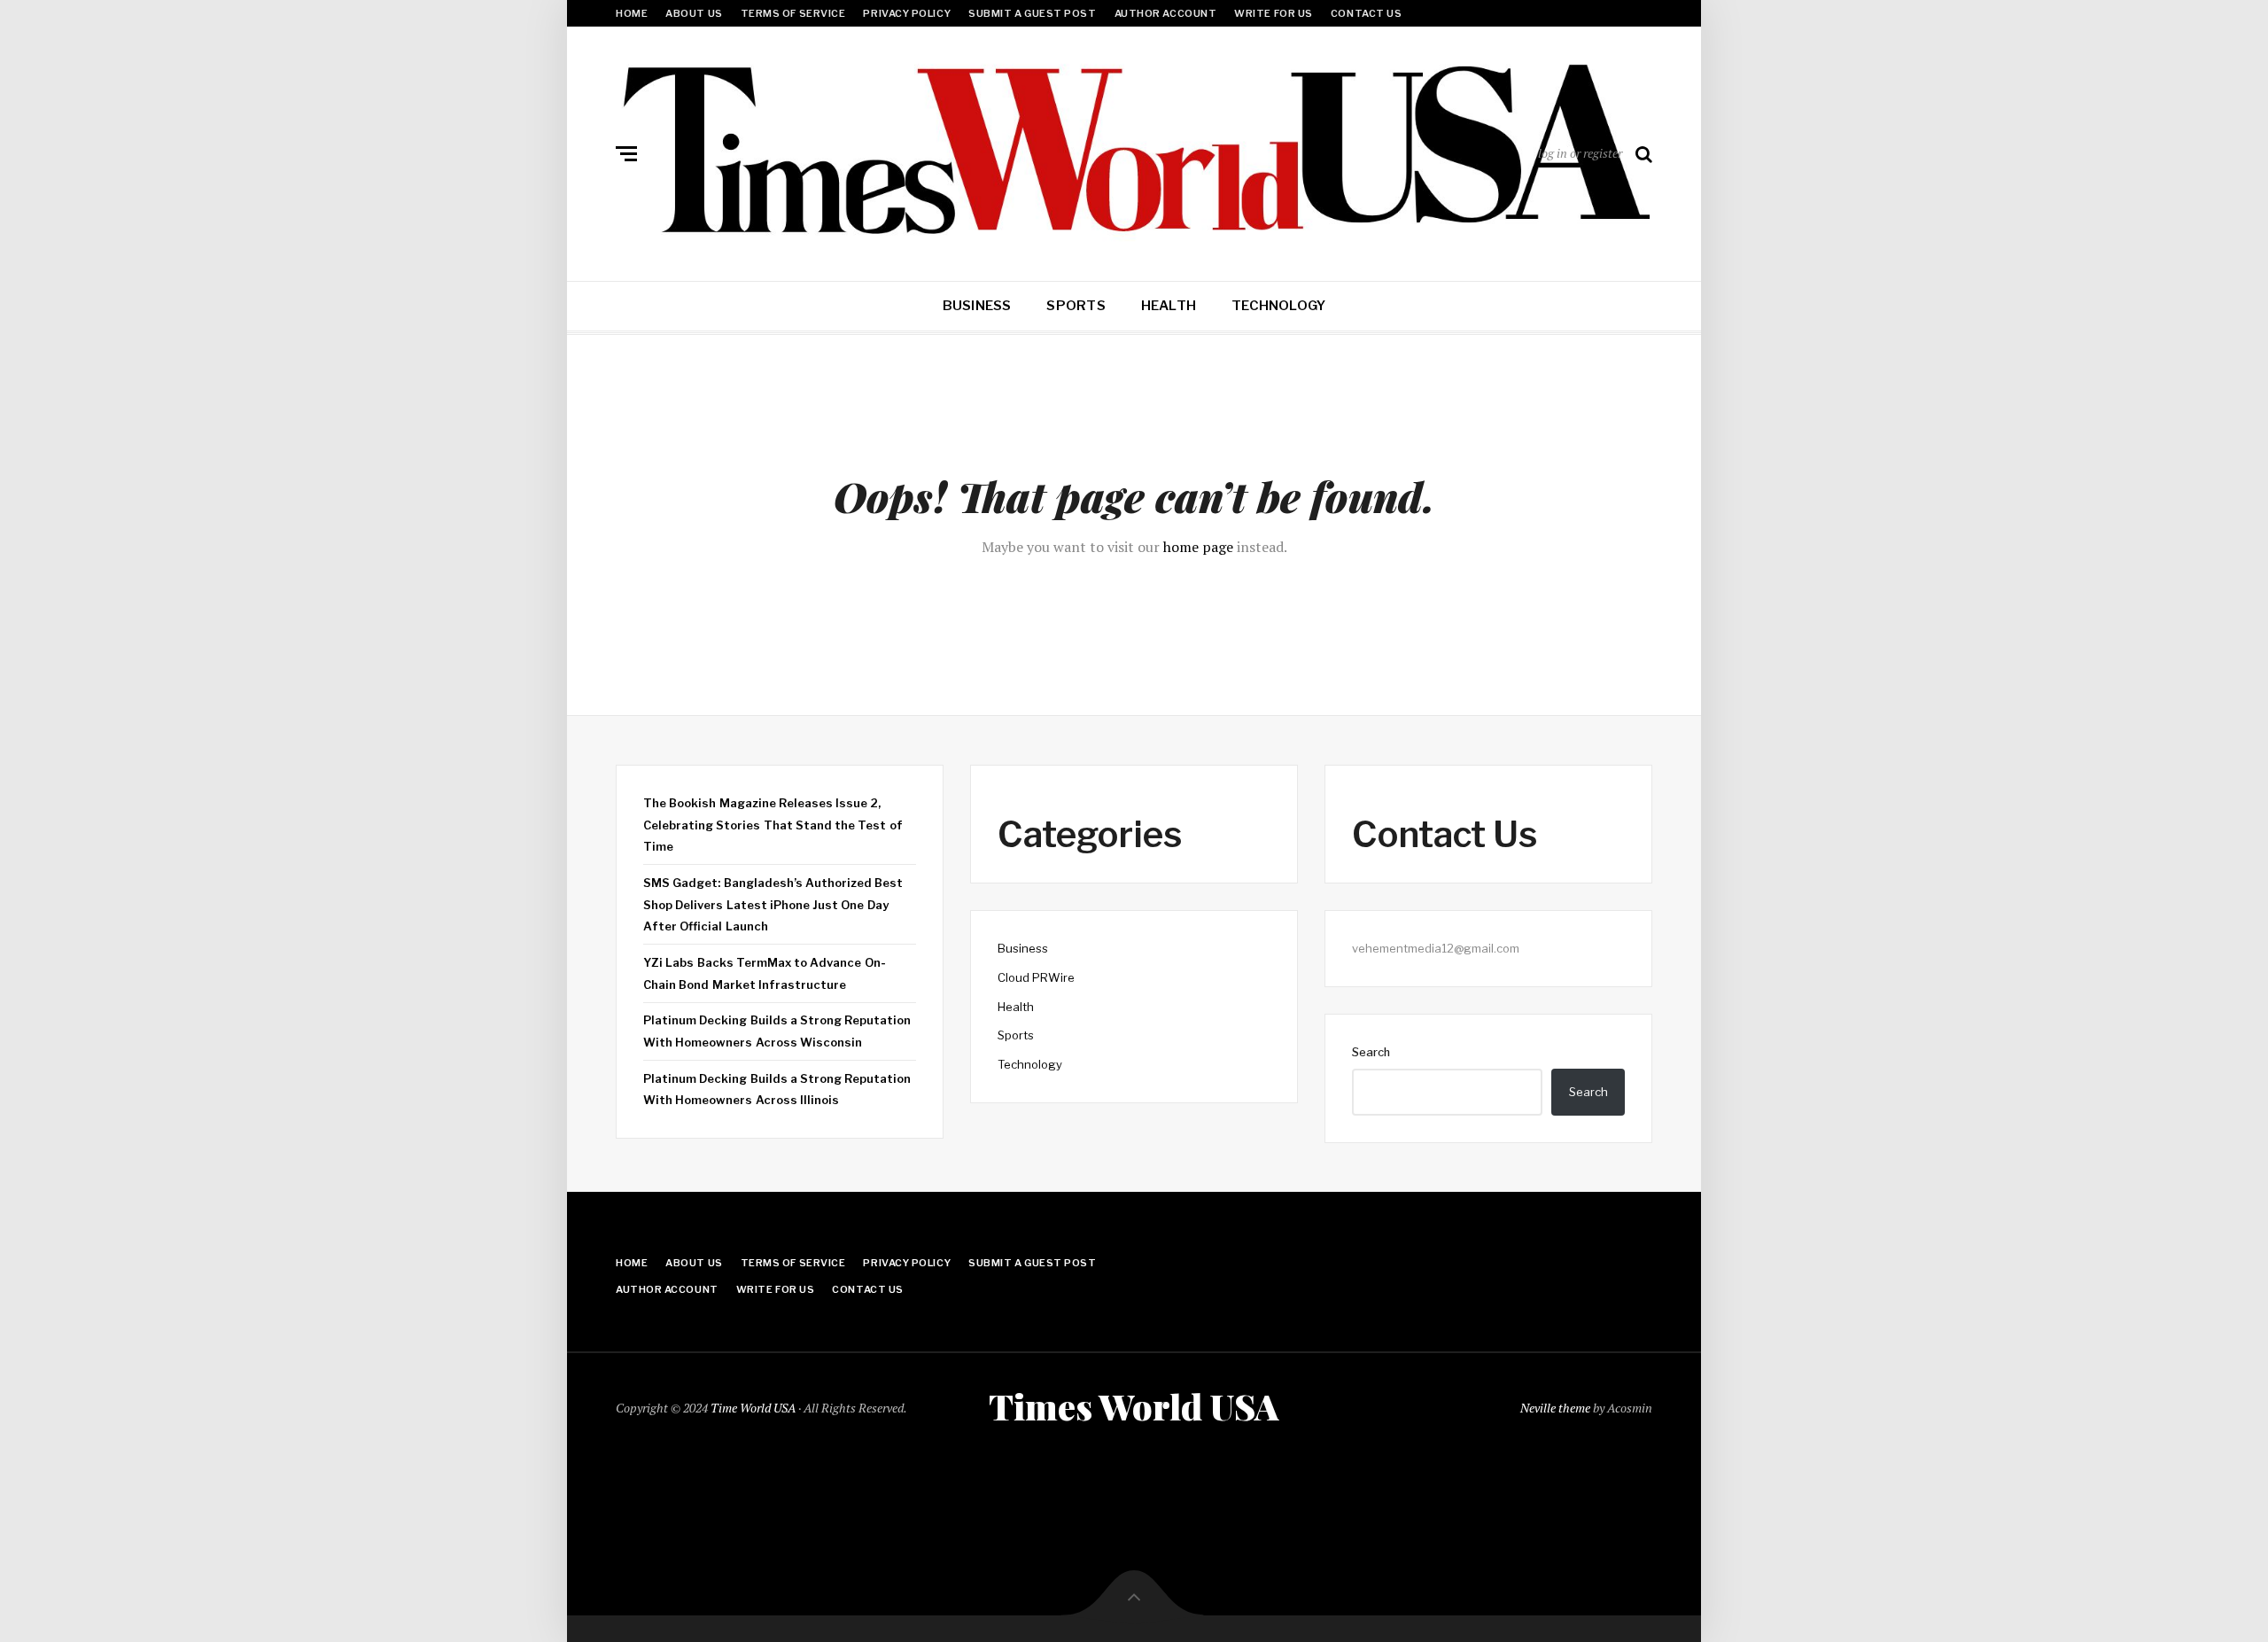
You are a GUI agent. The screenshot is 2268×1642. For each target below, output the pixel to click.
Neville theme (1555, 1408)
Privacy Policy (907, 13)
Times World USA (1134, 1406)
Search (1371, 1052)
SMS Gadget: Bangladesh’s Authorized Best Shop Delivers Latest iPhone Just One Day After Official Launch (773, 904)
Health (1169, 306)
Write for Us (1274, 13)
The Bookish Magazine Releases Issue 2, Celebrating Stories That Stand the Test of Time (773, 825)
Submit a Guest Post (1032, 13)
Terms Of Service (793, 13)
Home (632, 13)
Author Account (1166, 13)
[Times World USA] (1134, 150)
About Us (694, 13)
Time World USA (753, 1408)
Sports (1076, 306)
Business (977, 306)
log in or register (1580, 153)
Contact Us (1367, 13)
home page (1198, 547)
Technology (1278, 306)
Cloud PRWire (1036, 977)
